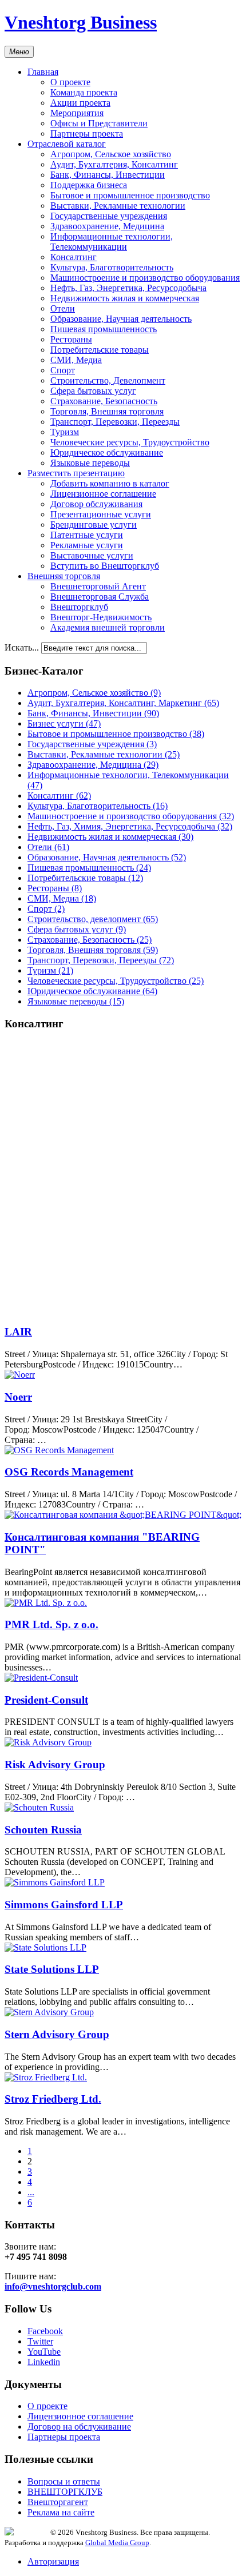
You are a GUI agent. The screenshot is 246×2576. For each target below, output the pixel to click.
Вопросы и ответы (64, 2481)
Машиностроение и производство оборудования (145, 278)
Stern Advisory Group (57, 2034)
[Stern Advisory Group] (49, 2012)
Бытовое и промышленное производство (130, 195)
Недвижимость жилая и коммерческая (125, 298)
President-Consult (46, 1700)
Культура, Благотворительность (112, 267)
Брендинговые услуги (94, 525)
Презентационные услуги (101, 514)
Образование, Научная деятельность (121, 319)
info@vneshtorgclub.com (53, 2286)
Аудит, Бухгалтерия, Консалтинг (114, 164)
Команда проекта (84, 92)
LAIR (18, 1332)
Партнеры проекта (87, 133)
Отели (63, 308)
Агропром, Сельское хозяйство (111, 154)
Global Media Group (117, 2543)
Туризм (65, 432)
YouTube (44, 2352)
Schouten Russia (43, 1830)
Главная (43, 72)
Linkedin (44, 2362)
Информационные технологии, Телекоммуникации (112, 242)
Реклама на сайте (61, 2512)
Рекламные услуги (87, 545)
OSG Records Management (69, 1472)
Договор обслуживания (96, 504)
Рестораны (71, 339)
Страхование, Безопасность (104, 401)
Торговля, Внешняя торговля (107, 411)
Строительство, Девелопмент (108, 380)
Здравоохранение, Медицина (107, 226)
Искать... (22, 647)
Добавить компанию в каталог (110, 483)
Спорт (63, 370)
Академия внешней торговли (108, 627)
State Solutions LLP (52, 1969)
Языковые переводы (90, 463)
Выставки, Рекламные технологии (118, 206)
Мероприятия (77, 113)
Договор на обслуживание (79, 2427)
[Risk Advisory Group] (48, 1742)
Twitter (40, 2341)
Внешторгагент (58, 2502)
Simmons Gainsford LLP (64, 1905)
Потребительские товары (100, 350)
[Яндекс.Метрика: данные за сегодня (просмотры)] (27, 2531)
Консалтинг (74, 257)
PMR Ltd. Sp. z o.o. (51, 1624)
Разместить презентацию (76, 473)
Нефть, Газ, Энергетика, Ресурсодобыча (128, 288)
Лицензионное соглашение (103, 494)
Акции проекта (80, 103)
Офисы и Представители (99, 123)
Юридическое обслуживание (107, 452)
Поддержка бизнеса (89, 185)
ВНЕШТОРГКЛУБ (65, 2492)
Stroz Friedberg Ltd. (53, 2099)
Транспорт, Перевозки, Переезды (115, 422)
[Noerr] (20, 1375)
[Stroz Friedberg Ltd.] (46, 2077)
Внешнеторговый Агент (98, 586)
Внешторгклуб (79, 607)
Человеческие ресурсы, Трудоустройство (130, 442)
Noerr (18, 1397)
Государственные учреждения (109, 216)
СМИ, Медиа (76, 360)
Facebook (45, 2331)
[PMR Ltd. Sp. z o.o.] (46, 1603)
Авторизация (53, 2561)
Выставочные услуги (92, 555)
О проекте (70, 82)
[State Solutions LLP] (45, 1947)
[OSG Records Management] (59, 1450)
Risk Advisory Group (55, 1764)
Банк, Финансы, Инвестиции (108, 175)
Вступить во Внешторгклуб (105, 566)
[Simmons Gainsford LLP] (55, 1882)
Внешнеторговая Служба (100, 597)
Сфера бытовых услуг (93, 391)
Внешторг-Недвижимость (101, 617)
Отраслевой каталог (67, 144)
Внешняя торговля (64, 576)
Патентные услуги (87, 535)
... (31, 2192)
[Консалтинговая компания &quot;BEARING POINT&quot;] (123, 1515)
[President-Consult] (41, 1678)
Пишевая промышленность (104, 329)
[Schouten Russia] (39, 1807)
